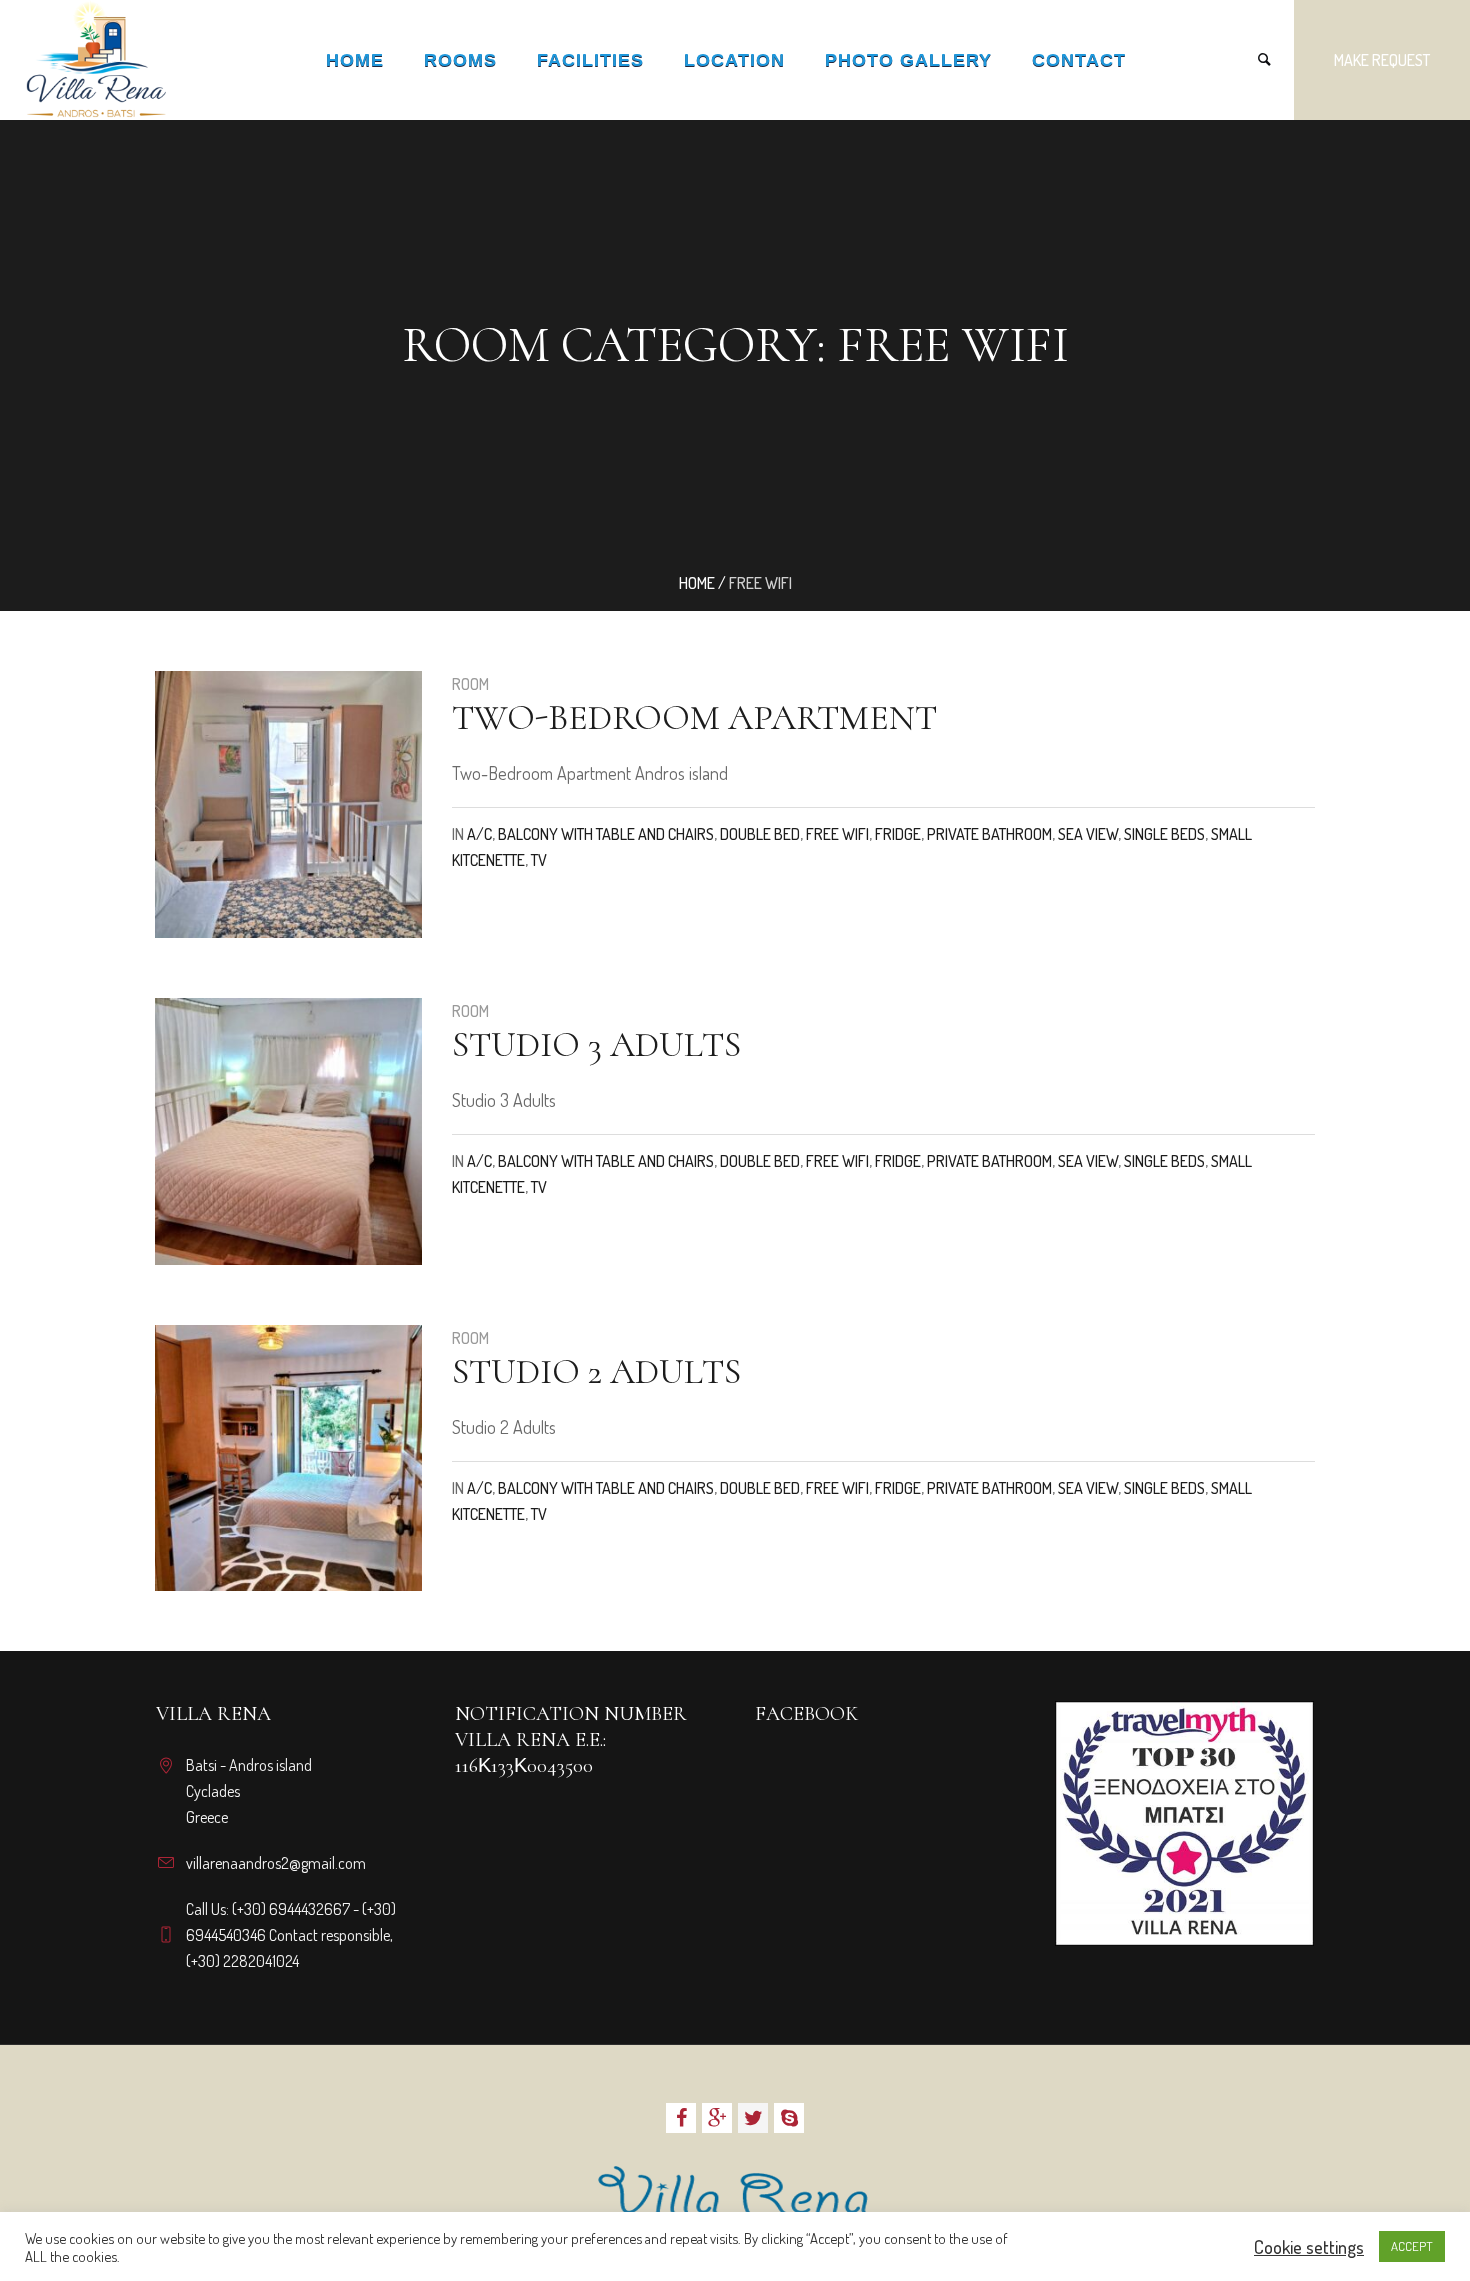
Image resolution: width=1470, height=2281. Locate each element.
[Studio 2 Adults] (288, 1458)
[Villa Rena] (735, 2198)
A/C (479, 834)
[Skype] (789, 2118)
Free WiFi (837, 834)
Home (697, 583)
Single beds (1164, 834)
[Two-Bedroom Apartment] (288, 804)
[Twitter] (753, 2118)
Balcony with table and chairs (606, 834)
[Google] (717, 2118)
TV (539, 860)
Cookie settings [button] (1309, 2247)
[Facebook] (681, 2118)
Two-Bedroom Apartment (694, 717)
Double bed (760, 834)
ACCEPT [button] (1412, 2246)
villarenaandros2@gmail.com (276, 1863)
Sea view (1088, 834)
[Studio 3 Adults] (288, 1131)
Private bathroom (989, 834)
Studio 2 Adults (596, 1371)
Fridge (898, 834)
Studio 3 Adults (596, 1044)
